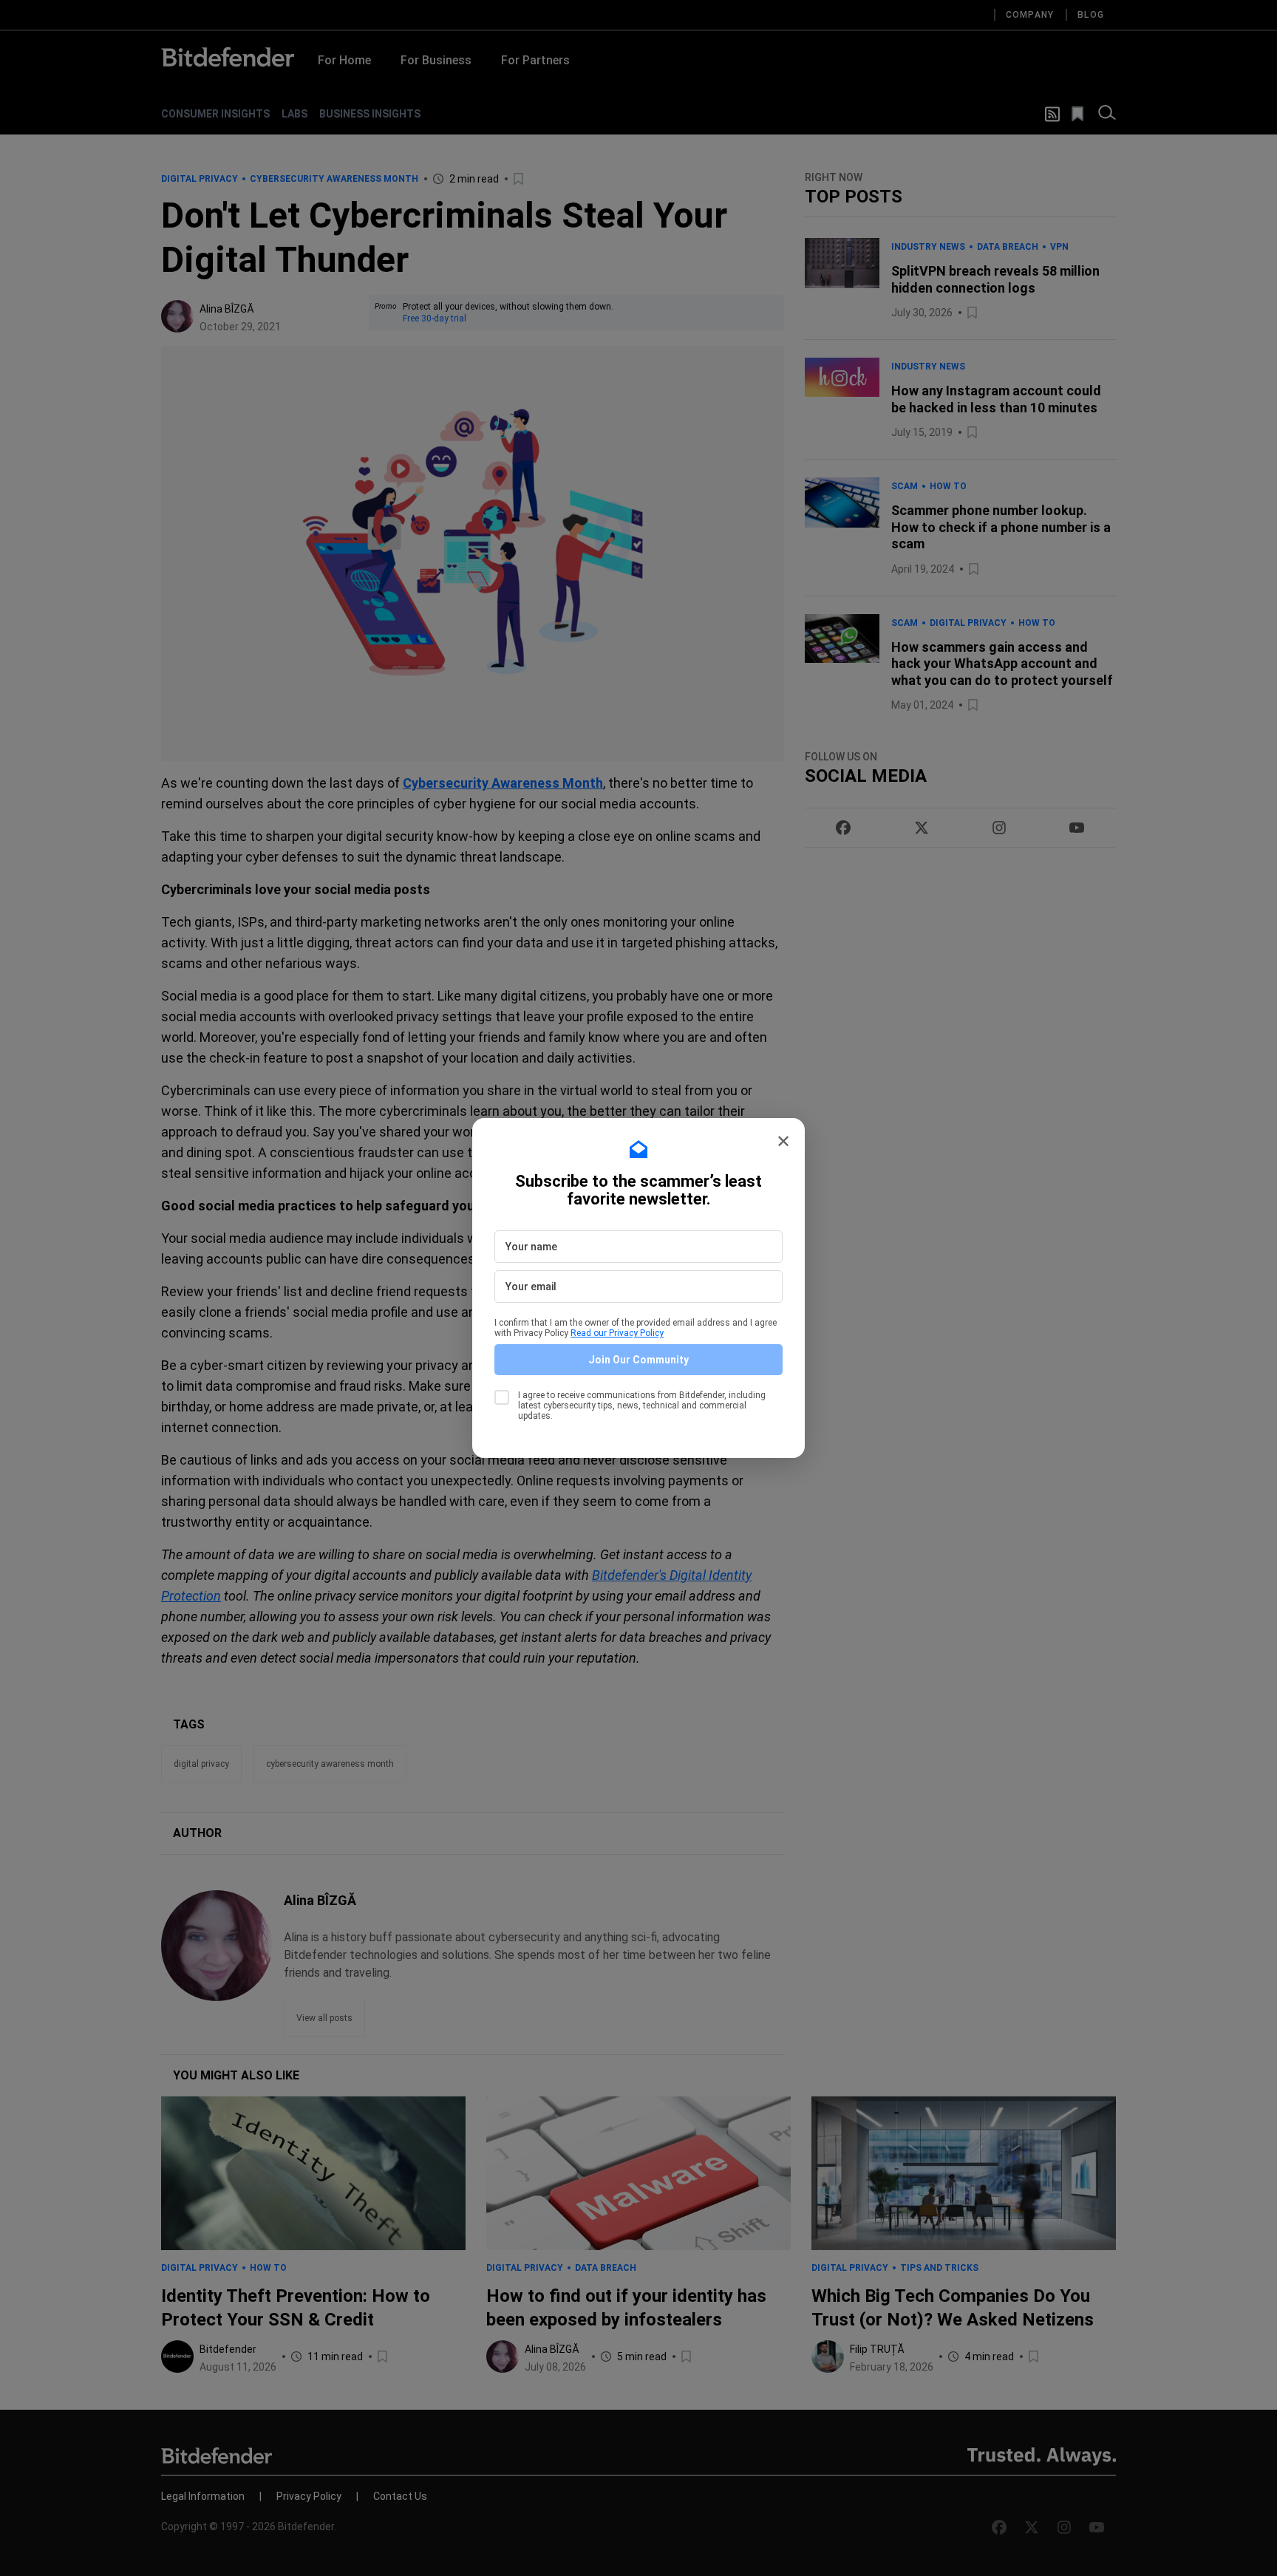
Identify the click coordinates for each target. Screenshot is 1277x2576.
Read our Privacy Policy (617, 1333)
